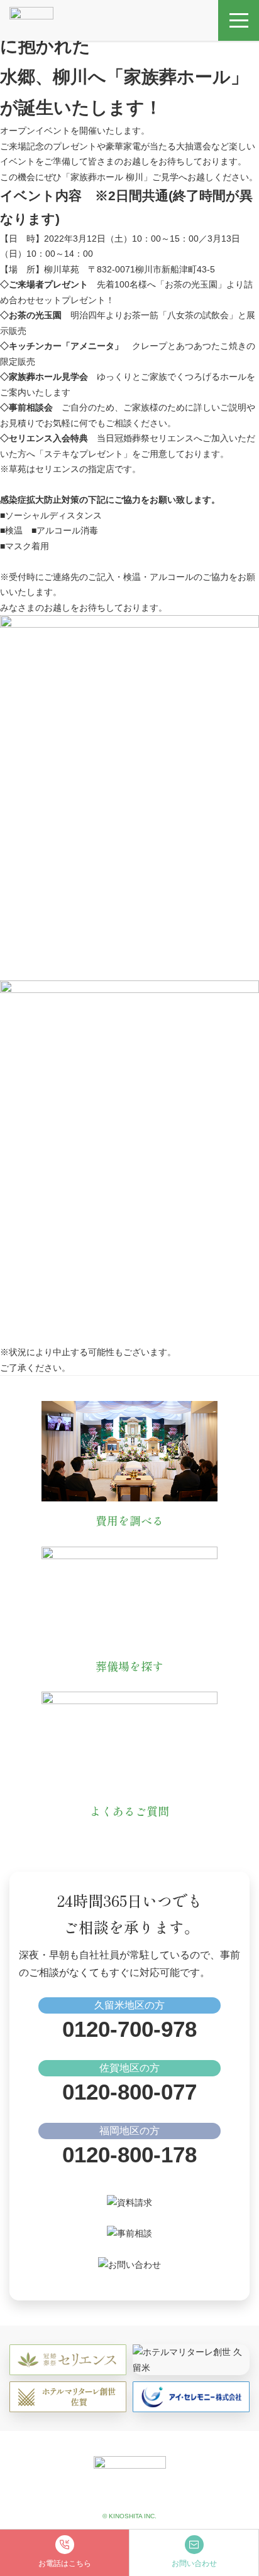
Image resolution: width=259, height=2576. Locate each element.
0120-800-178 (129, 2155)
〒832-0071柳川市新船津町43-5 (156, 269)
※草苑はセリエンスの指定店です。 (70, 469)
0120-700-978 (129, 2029)
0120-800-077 (129, 2092)
